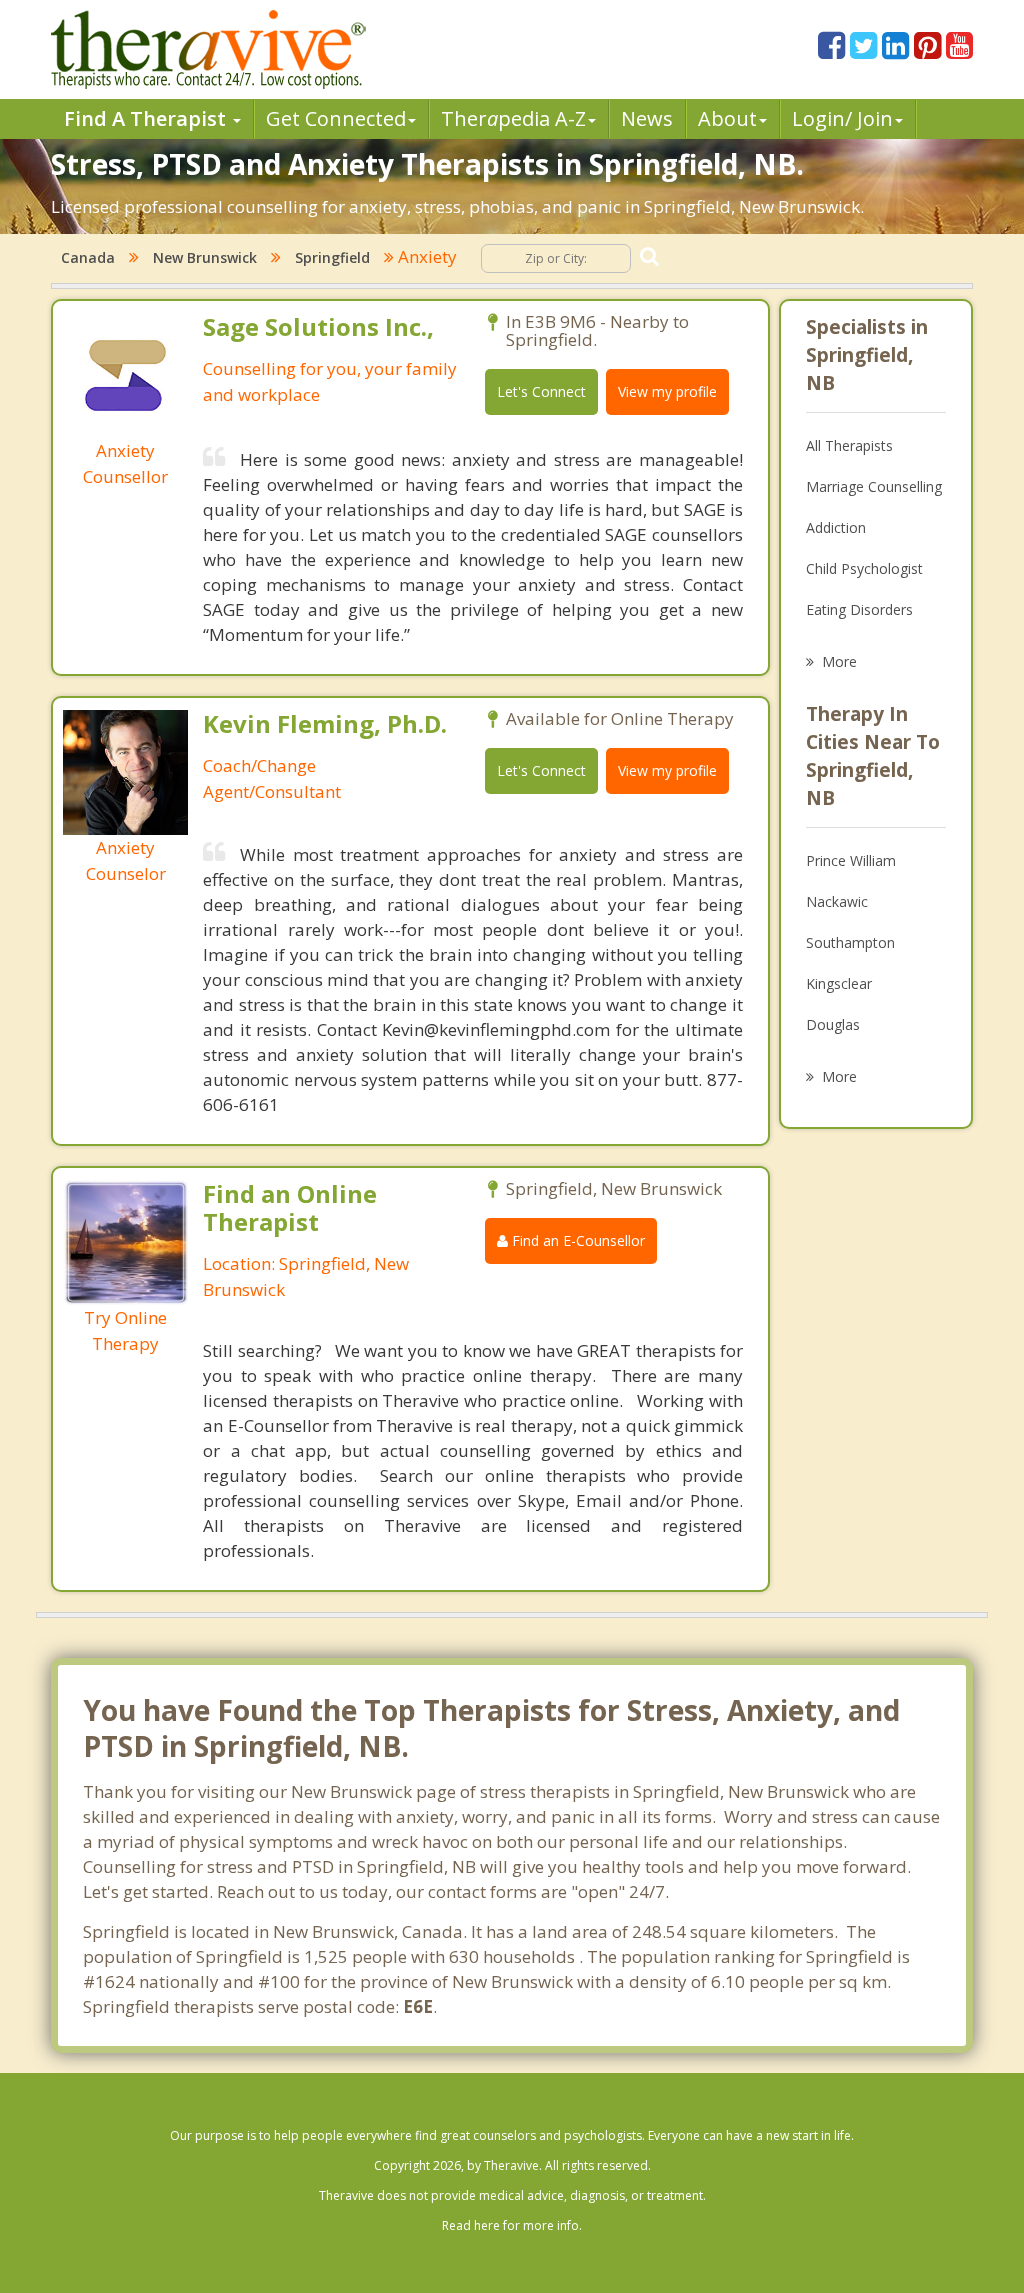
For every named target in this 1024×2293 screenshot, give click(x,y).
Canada (88, 257)
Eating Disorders (859, 609)
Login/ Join (842, 118)
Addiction (836, 527)
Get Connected (336, 118)
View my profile (667, 391)
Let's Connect (541, 391)
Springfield (332, 257)
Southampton (850, 942)
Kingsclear (839, 983)
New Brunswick (205, 257)
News (647, 118)
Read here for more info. (512, 2225)
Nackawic (837, 901)
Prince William (851, 860)
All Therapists (849, 445)
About (727, 118)
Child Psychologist (864, 568)
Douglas (833, 1024)
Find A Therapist (147, 118)
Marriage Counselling (874, 486)
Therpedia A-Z (513, 118)
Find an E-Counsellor (576, 1240)
